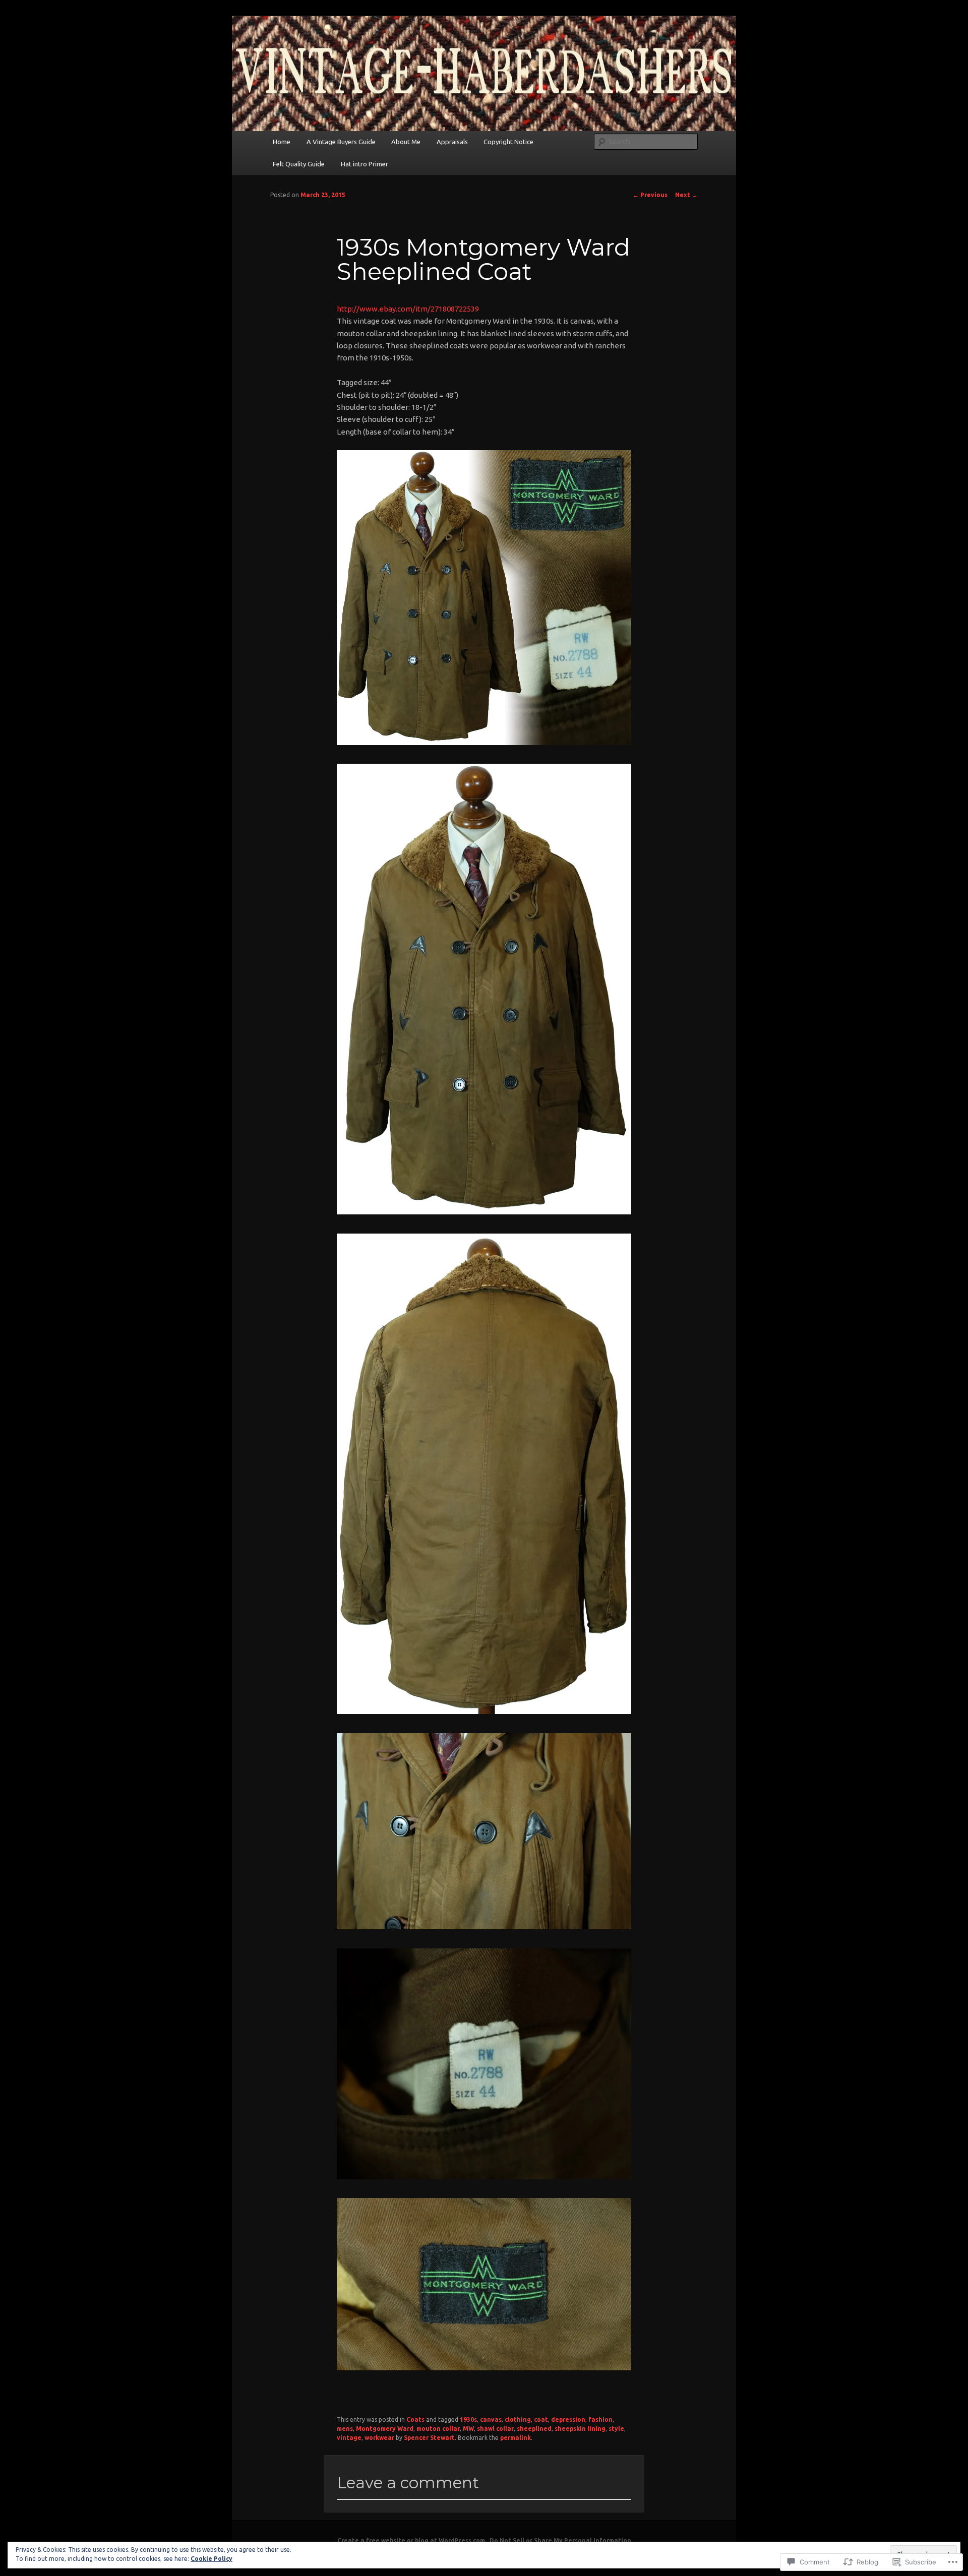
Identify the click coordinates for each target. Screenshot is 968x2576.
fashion (600, 2419)
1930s (468, 2419)
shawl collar (495, 2429)
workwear (379, 2438)
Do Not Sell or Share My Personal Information (560, 2540)
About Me (406, 142)
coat (541, 2419)
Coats (415, 2419)
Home (282, 142)
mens (345, 2429)
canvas (491, 2419)
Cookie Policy (211, 2559)
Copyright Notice (508, 142)
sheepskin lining (580, 2429)
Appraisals (452, 142)
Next (686, 195)
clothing (518, 2419)
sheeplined (534, 2429)
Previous (650, 195)
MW (468, 2429)
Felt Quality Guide (299, 164)
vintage (349, 2438)
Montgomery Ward (385, 2429)
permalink (516, 2438)
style (616, 2429)
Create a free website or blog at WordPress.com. (412, 2540)
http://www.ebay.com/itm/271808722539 (408, 309)
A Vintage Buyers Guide (341, 142)
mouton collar (438, 2429)
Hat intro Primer (365, 164)
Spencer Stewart (429, 2438)
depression (568, 2419)
